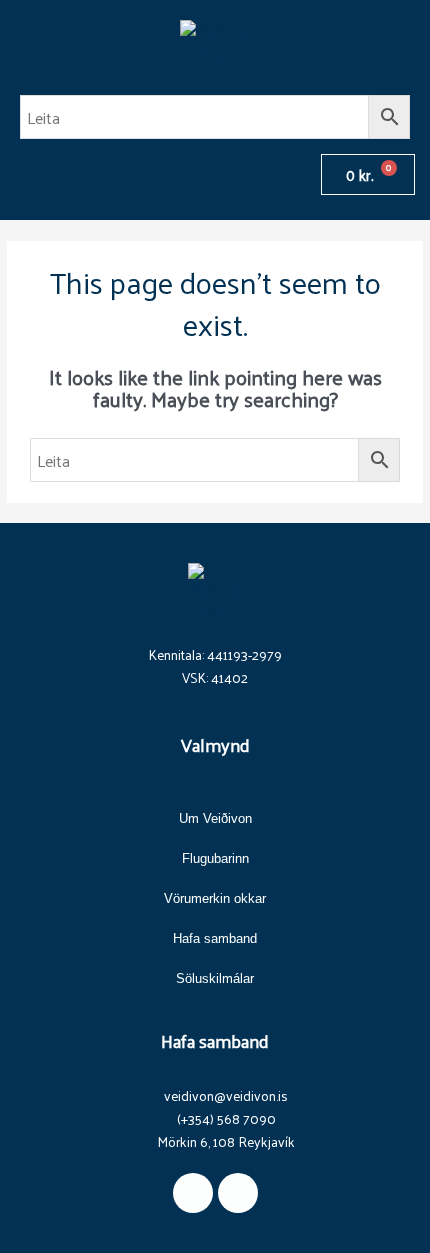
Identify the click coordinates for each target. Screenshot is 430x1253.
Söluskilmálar (215, 978)
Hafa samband (215, 938)
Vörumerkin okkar (215, 898)
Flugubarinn (215, 858)
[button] (24, 174)
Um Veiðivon (215, 818)
